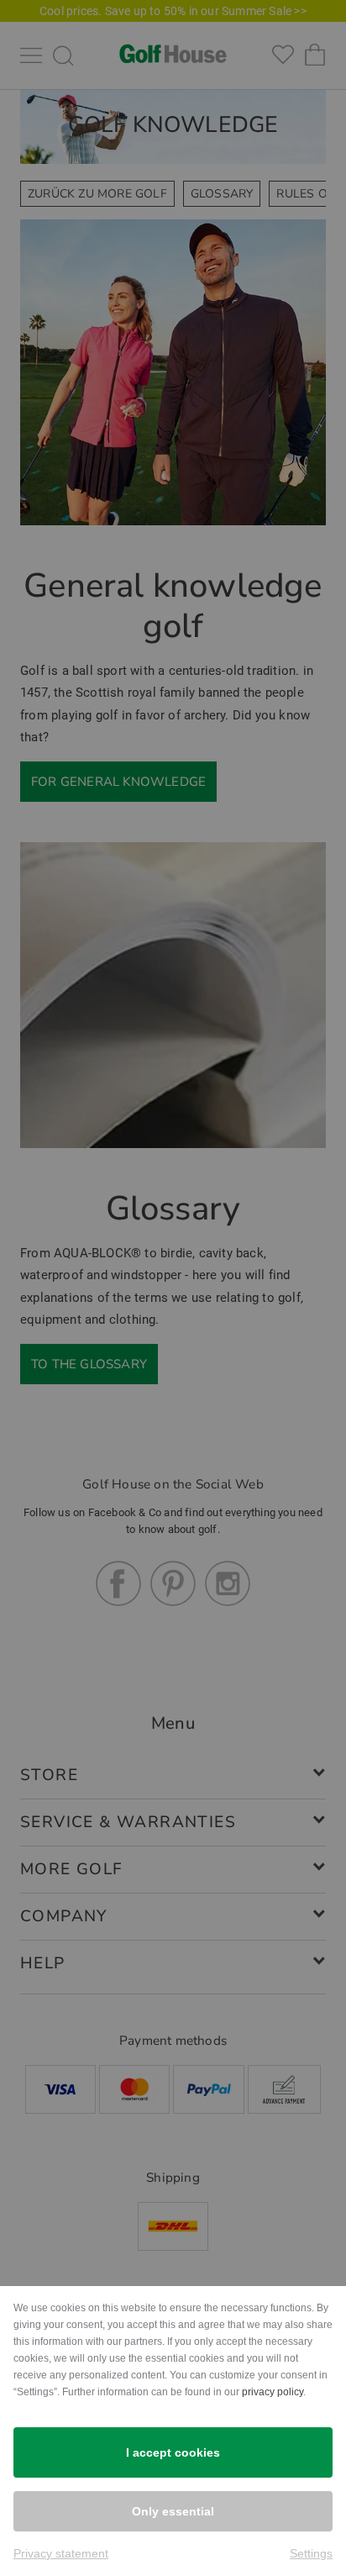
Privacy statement (61, 2553)
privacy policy (273, 2392)
